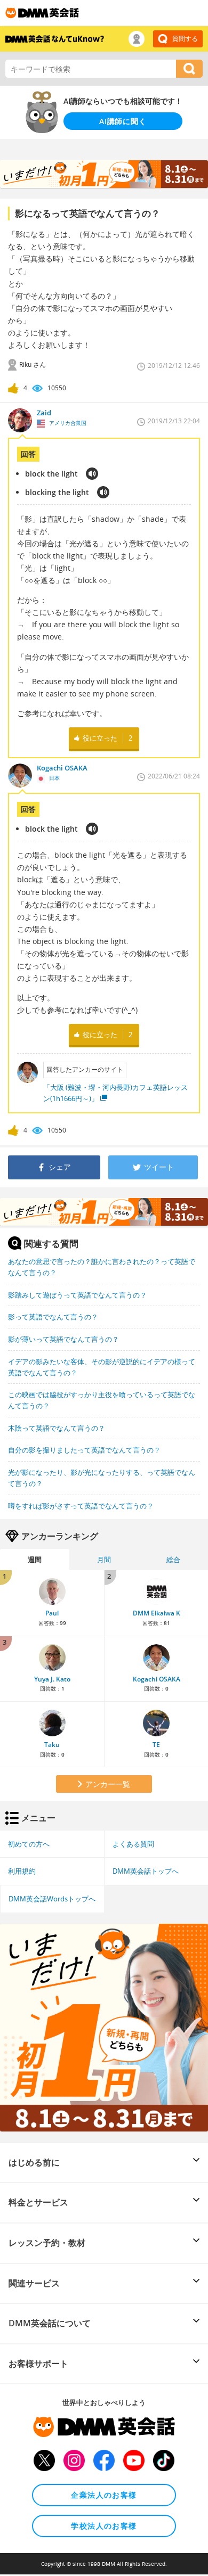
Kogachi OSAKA (157, 1679)
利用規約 (22, 1871)
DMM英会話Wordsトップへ (52, 1899)
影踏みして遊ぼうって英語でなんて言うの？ (77, 1295)
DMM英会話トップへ (146, 1871)
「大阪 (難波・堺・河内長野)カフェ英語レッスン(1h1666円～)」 (115, 1093)
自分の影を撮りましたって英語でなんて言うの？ (84, 1450)
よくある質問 (133, 1844)
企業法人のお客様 (104, 2495)
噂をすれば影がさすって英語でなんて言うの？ (81, 1506)
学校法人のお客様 (104, 2526)
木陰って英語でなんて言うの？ (57, 1428)
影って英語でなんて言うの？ (53, 1317)
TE (156, 1745)
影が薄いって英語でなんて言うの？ (63, 1339)
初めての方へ (29, 1844)
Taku (52, 1745)
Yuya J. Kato (52, 1679)
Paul (52, 1613)
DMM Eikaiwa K (157, 1613)
